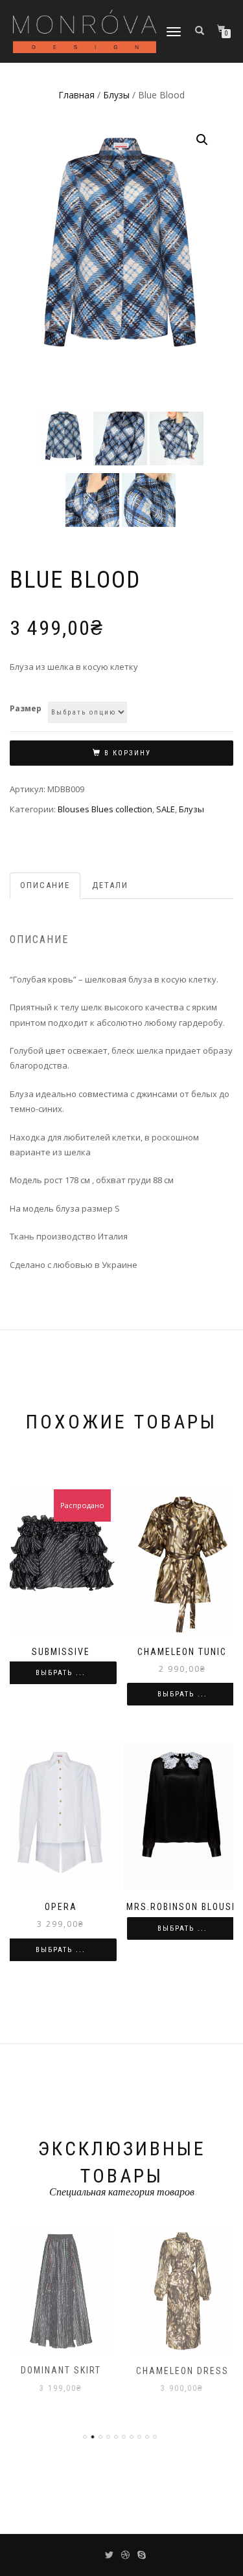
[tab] (46, 886)
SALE (166, 809)
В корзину (128, 753)
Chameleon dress (182, 2371)
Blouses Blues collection (105, 809)
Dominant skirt (61, 2370)
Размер (26, 708)
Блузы (116, 95)
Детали (110, 885)
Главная (76, 95)
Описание (45, 885)
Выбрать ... (61, 1673)
